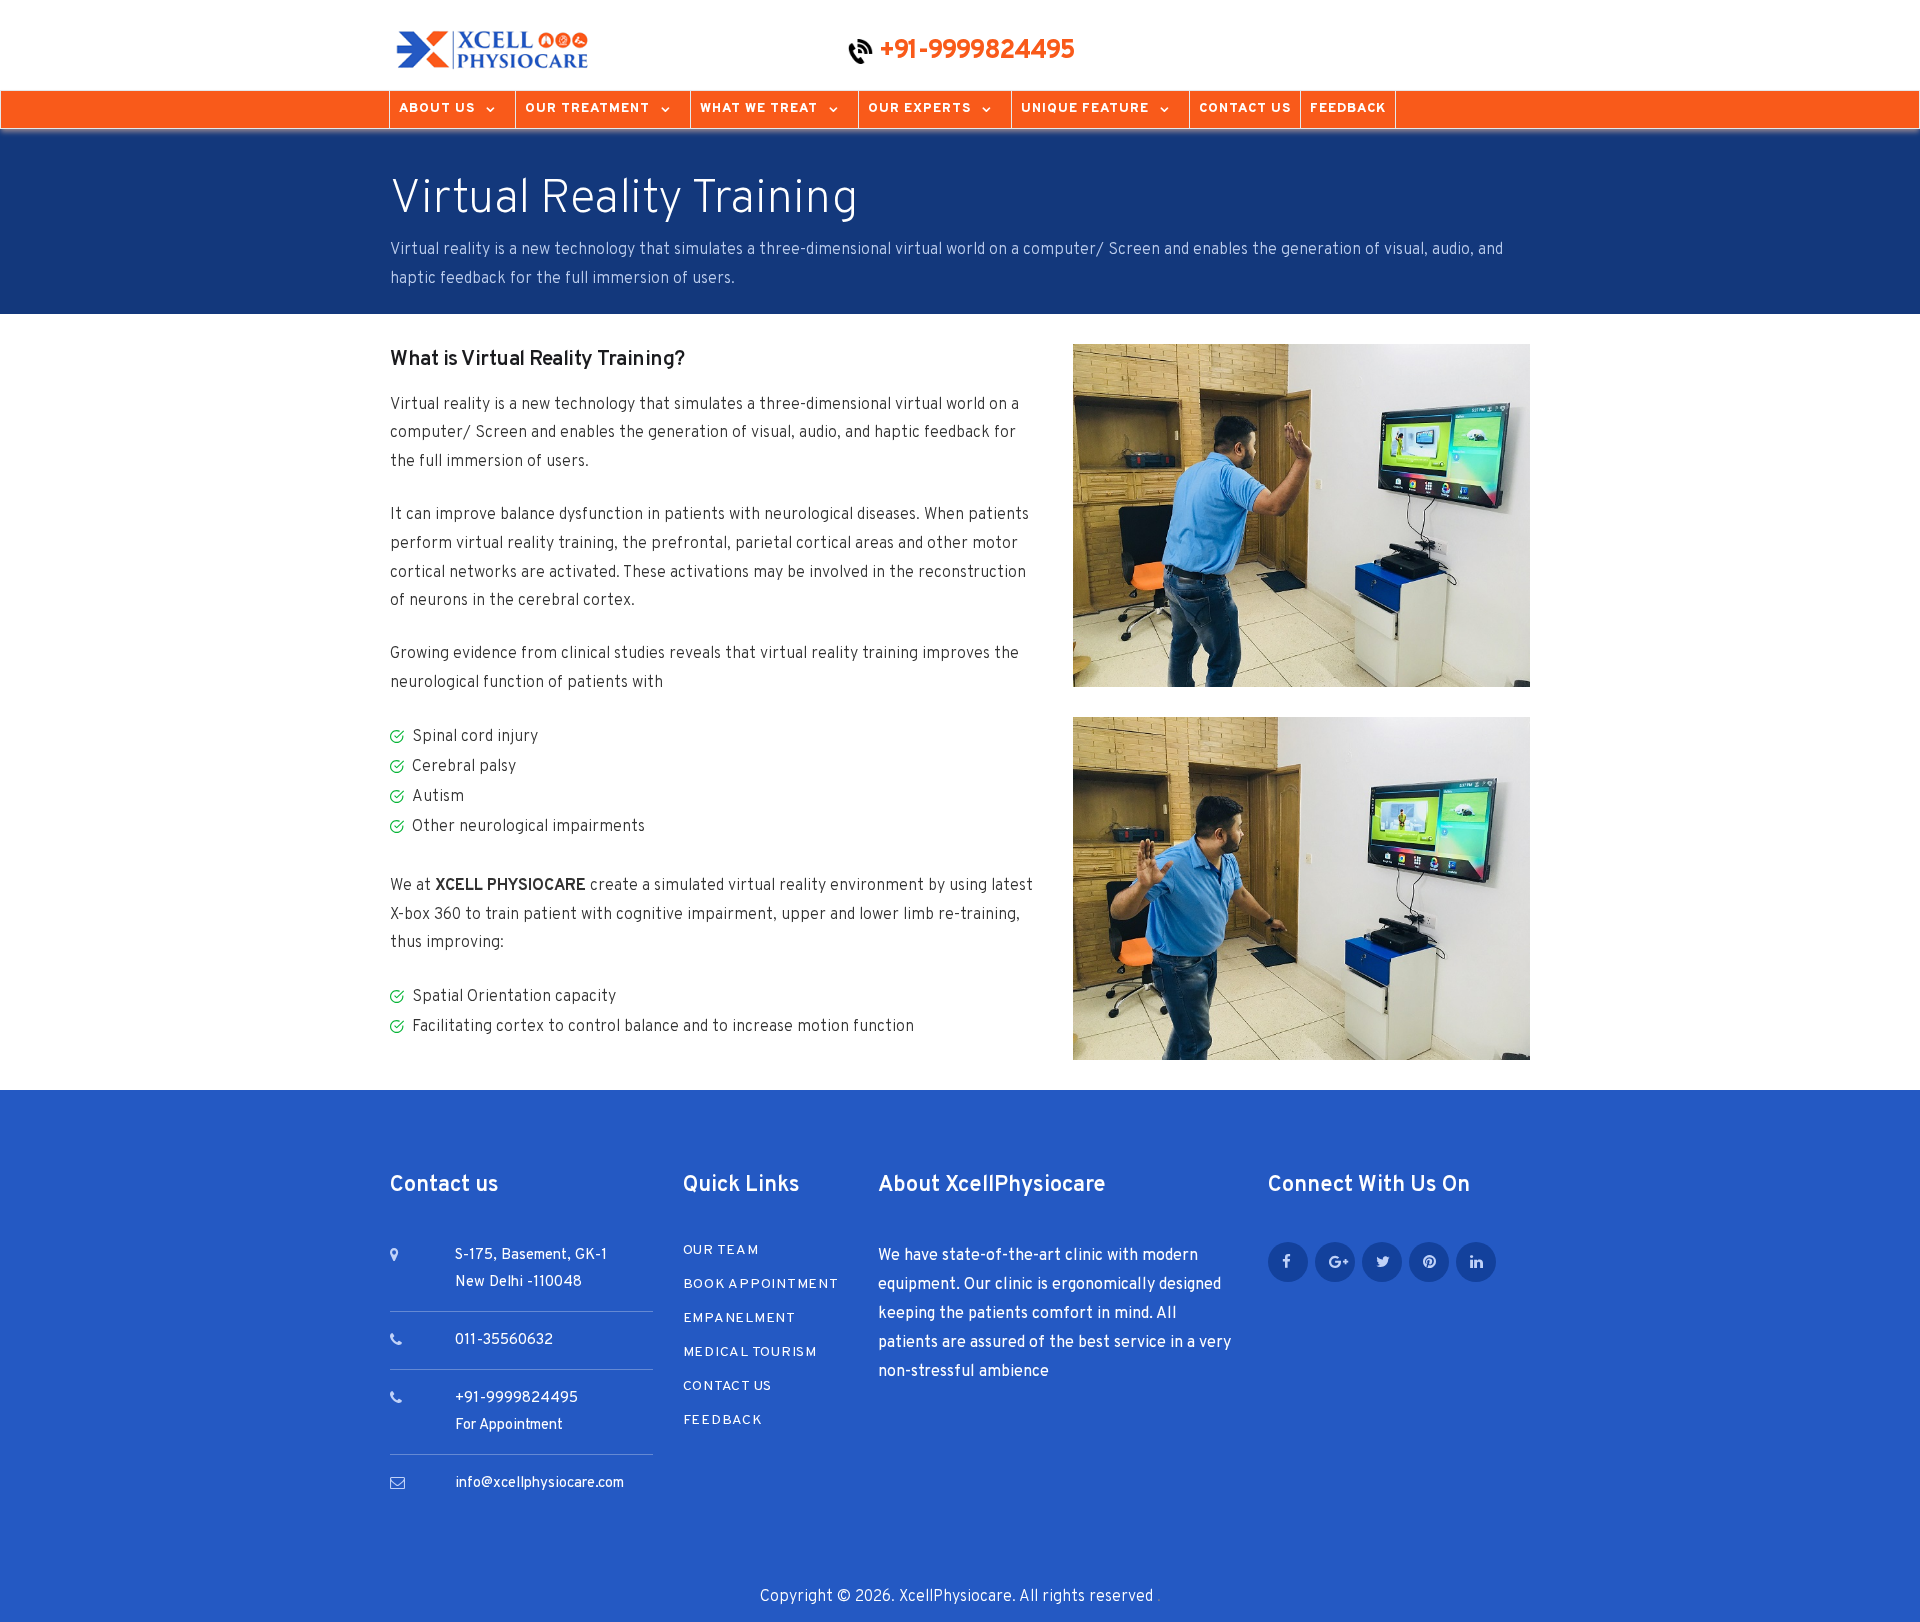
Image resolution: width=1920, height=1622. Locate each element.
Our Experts (919, 109)
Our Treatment (587, 109)
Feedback (1348, 109)
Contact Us (1245, 109)
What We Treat (759, 109)
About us (437, 109)
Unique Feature (1085, 109)
